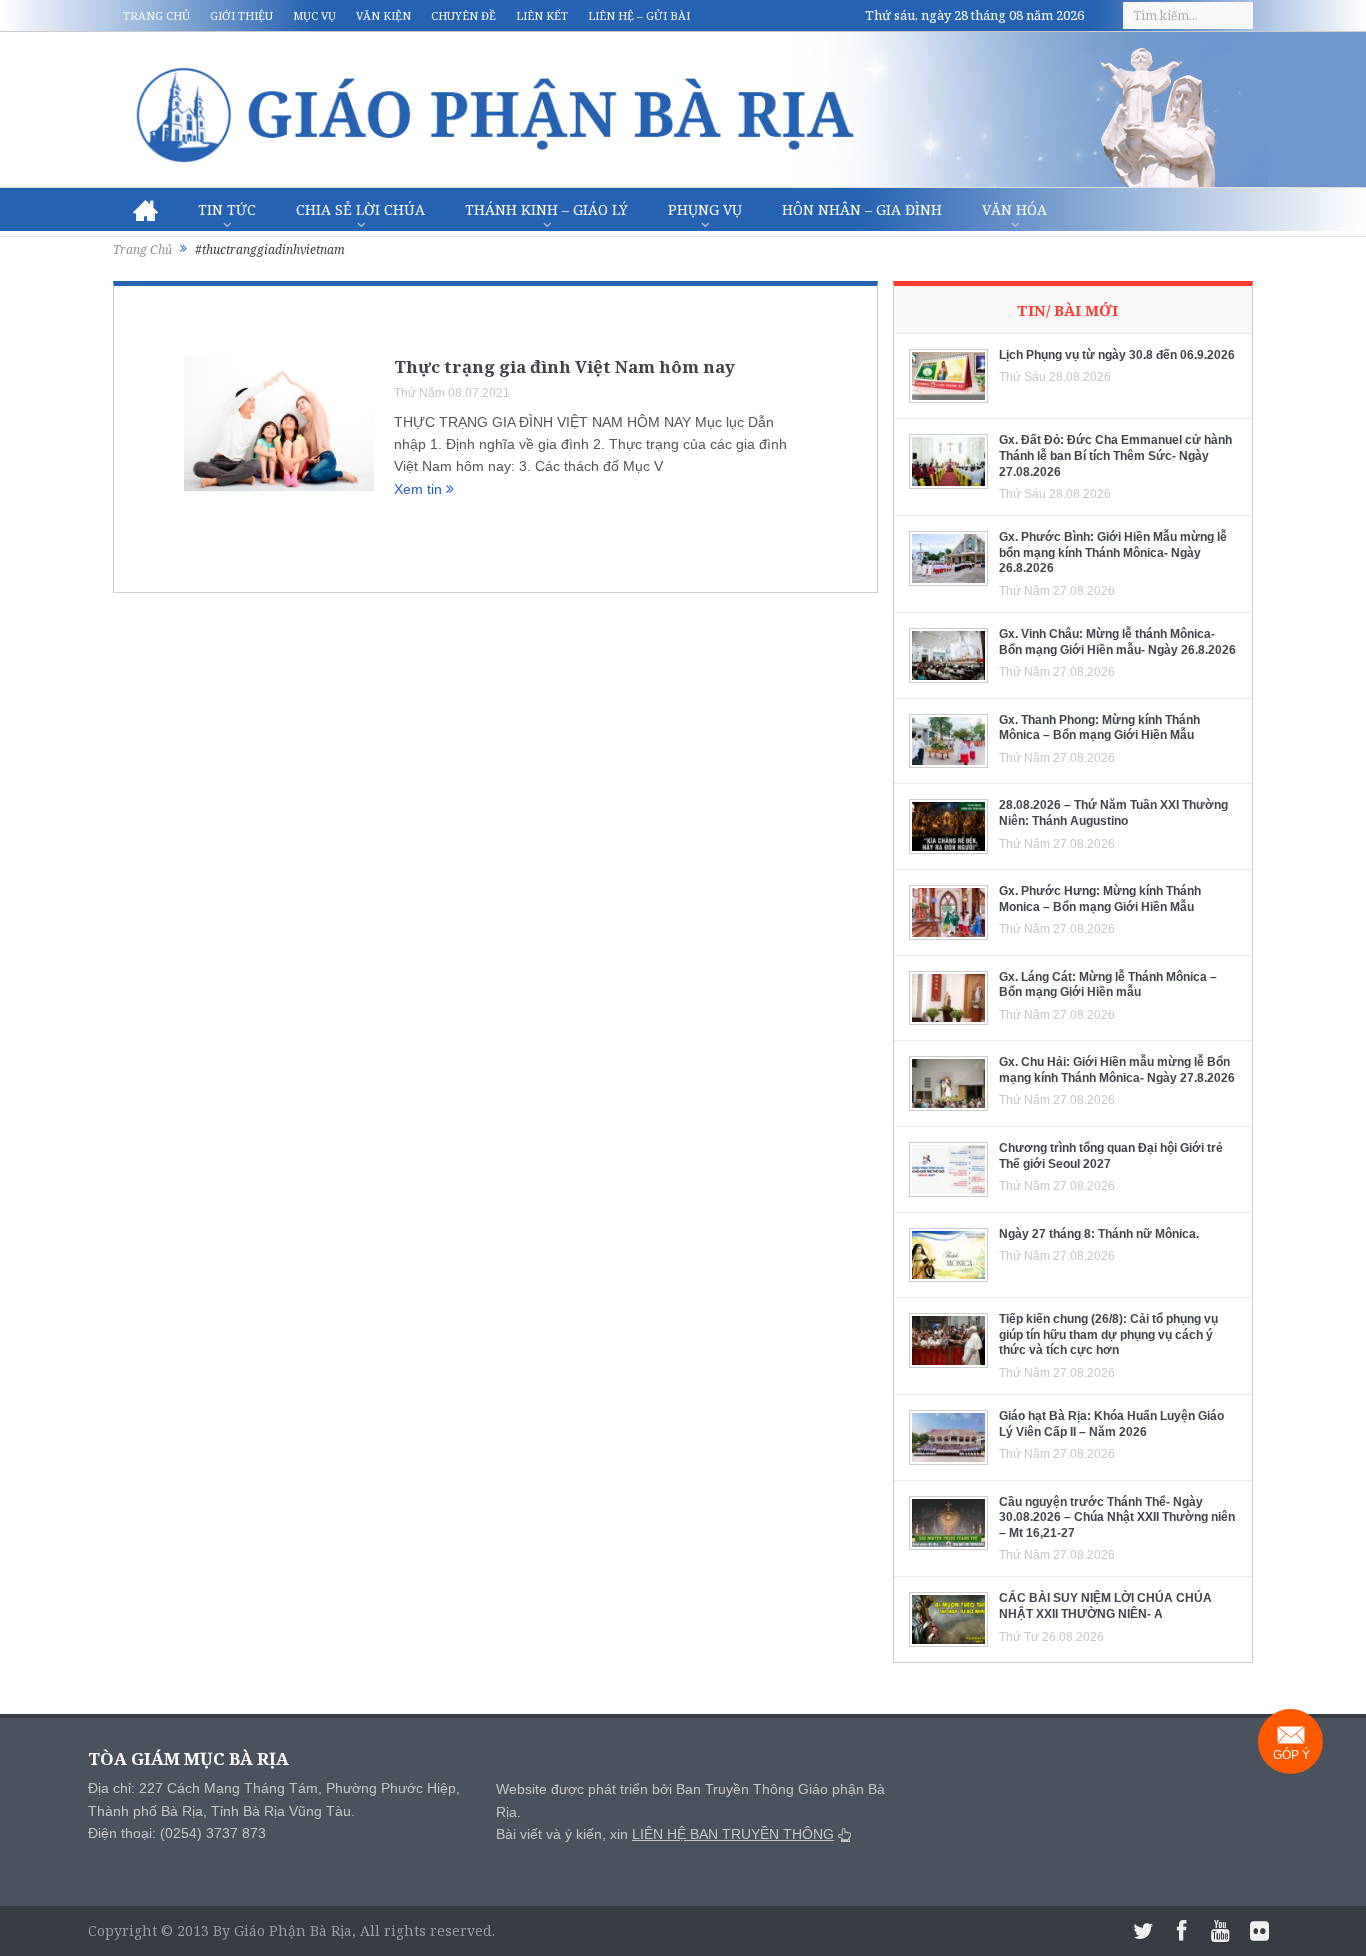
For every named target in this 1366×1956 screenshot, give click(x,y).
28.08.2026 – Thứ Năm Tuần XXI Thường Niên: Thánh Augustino (1113, 813)
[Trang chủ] (145, 210)
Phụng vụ (705, 209)
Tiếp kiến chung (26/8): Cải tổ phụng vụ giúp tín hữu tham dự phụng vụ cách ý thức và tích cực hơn (1108, 1334)
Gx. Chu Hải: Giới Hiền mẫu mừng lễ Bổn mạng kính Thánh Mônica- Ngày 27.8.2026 (1117, 1070)
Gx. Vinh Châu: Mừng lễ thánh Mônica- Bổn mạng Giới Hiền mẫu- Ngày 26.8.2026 (1117, 642)
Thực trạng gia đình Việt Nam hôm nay (564, 366)
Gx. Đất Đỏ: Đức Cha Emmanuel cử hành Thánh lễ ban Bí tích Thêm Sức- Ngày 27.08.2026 (1115, 455)
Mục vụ (314, 15)
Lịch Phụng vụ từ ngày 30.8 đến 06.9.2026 (1117, 355)
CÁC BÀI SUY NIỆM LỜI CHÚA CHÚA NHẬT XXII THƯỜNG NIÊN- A (1105, 1606)
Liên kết (542, 15)
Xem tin (420, 489)
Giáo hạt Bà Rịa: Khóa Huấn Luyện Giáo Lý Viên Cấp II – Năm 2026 (1111, 1424)
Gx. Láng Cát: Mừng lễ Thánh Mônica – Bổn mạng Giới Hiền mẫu (1108, 985)
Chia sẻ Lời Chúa (360, 209)
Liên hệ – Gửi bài (639, 15)
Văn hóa (1014, 209)
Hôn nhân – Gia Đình (862, 209)
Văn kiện (383, 15)
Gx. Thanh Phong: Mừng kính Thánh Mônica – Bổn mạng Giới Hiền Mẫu (1099, 728)
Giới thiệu (241, 15)
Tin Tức (227, 209)
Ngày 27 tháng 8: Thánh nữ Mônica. (1099, 1234)
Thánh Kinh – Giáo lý (546, 209)
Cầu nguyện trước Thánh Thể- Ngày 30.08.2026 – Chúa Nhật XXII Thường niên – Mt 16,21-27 (1117, 1517)
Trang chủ (156, 15)
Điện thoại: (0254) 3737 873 (177, 1833)
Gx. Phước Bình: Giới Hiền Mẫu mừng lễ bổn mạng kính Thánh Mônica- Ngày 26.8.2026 (1113, 552)
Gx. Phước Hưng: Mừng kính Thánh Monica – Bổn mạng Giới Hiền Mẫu (1100, 899)
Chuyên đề (463, 15)
